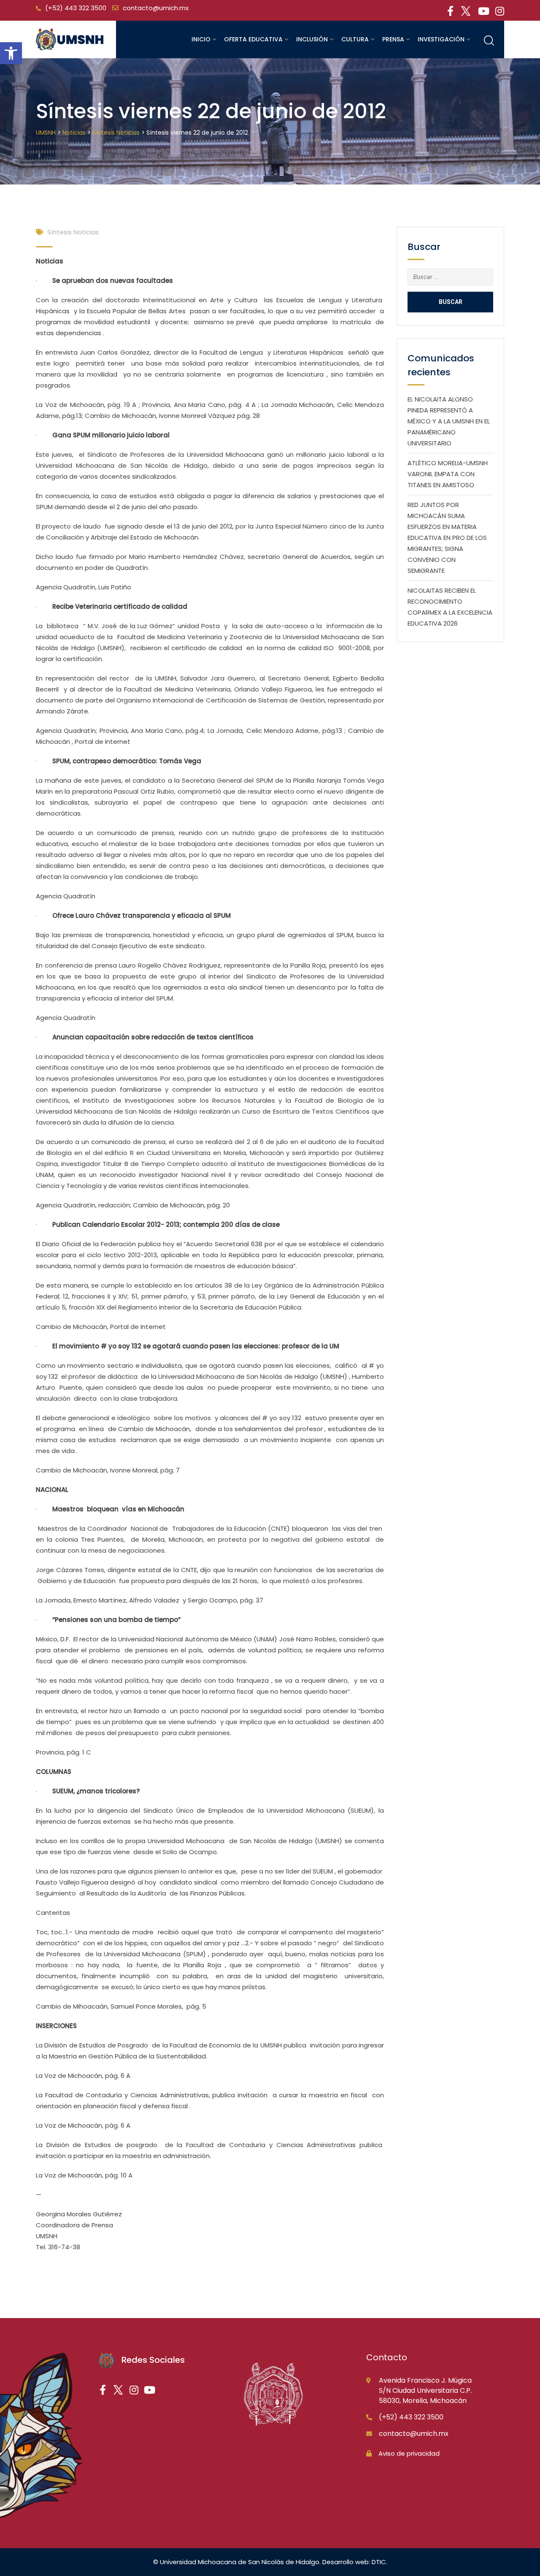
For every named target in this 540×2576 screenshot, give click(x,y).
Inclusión (312, 39)
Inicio (201, 39)
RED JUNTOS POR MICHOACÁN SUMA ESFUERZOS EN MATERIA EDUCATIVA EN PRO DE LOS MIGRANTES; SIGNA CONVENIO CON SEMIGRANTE (447, 538)
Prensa (393, 39)
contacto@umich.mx (156, 8)
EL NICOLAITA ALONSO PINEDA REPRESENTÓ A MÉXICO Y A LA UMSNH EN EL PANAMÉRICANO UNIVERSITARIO (449, 421)
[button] (11, 53)
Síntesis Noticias (73, 232)
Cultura (355, 39)
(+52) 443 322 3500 (76, 8)
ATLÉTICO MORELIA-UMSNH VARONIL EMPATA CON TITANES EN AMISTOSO (448, 474)
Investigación (441, 39)
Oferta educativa (253, 39)
